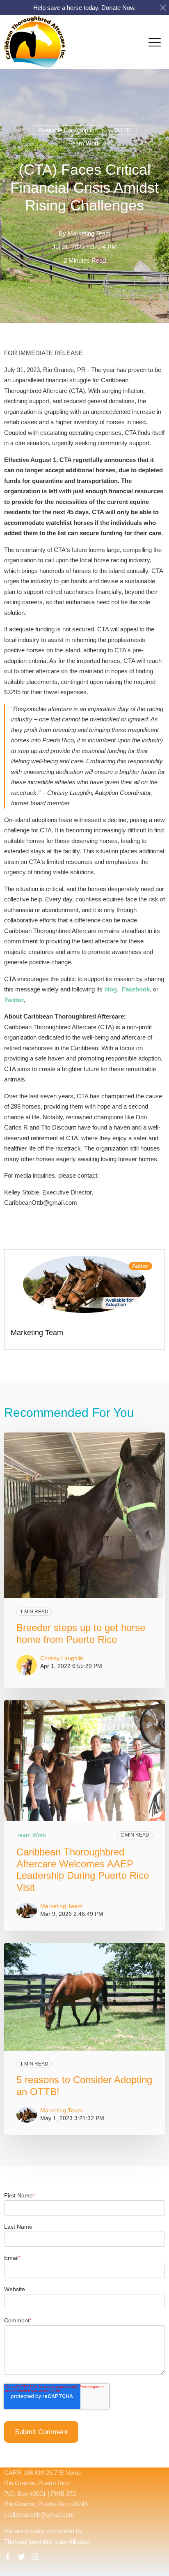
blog (111, 989)
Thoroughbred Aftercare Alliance (47, 2542)
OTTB (123, 130)
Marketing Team (89, 233)
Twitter (14, 1000)
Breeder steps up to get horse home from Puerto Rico (81, 1633)
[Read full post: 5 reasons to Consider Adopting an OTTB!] (84, 1997)
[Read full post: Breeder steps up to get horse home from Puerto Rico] (84, 1515)
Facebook (136, 989)
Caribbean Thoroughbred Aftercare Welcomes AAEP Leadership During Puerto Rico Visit (83, 1870)
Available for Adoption (68, 130)
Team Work (85, 143)
